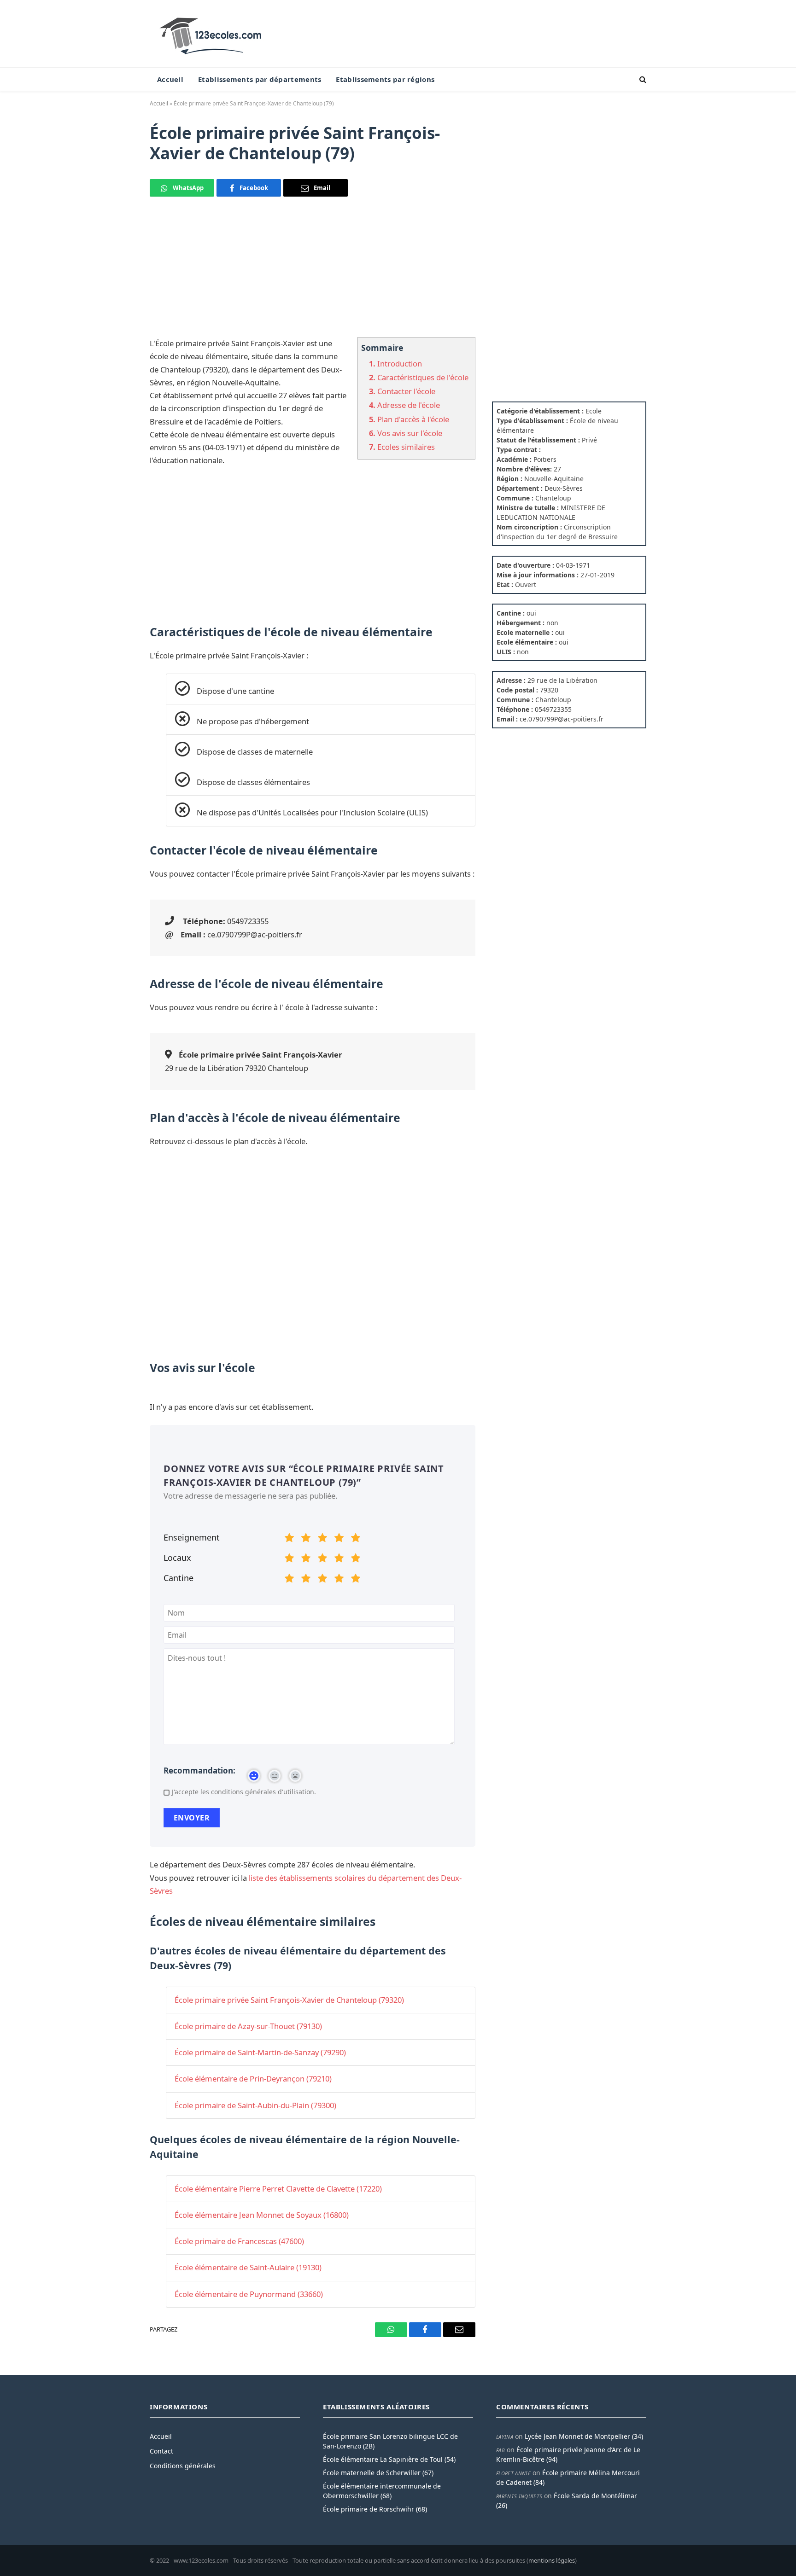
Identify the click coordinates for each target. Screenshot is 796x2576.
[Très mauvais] (289, 1539)
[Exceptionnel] (356, 1539)
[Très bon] (339, 1539)
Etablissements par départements (260, 79)
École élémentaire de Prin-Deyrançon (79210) (253, 2079)
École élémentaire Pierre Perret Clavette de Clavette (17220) (278, 2189)
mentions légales (552, 2560)
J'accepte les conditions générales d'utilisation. (244, 1792)
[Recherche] (642, 79)
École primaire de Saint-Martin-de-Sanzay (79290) (260, 2052)
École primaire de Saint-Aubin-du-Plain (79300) (255, 2105)
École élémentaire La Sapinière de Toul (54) (389, 2459)
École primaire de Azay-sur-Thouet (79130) (248, 2026)
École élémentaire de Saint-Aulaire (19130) (248, 2267)
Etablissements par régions (385, 79)
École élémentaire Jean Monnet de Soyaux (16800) (262, 2215)
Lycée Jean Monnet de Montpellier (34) (584, 2436)
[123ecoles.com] (213, 34)
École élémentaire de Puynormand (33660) (249, 2294)
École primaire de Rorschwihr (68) (375, 2509)
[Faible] (306, 1539)
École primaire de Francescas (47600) (239, 2241)
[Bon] (322, 1539)
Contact (161, 2451)
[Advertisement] (313, 273)
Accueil (170, 79)
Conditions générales (183, 2466)
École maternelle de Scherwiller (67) (378, 2473)
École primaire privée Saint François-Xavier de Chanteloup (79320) (289, 2000)
